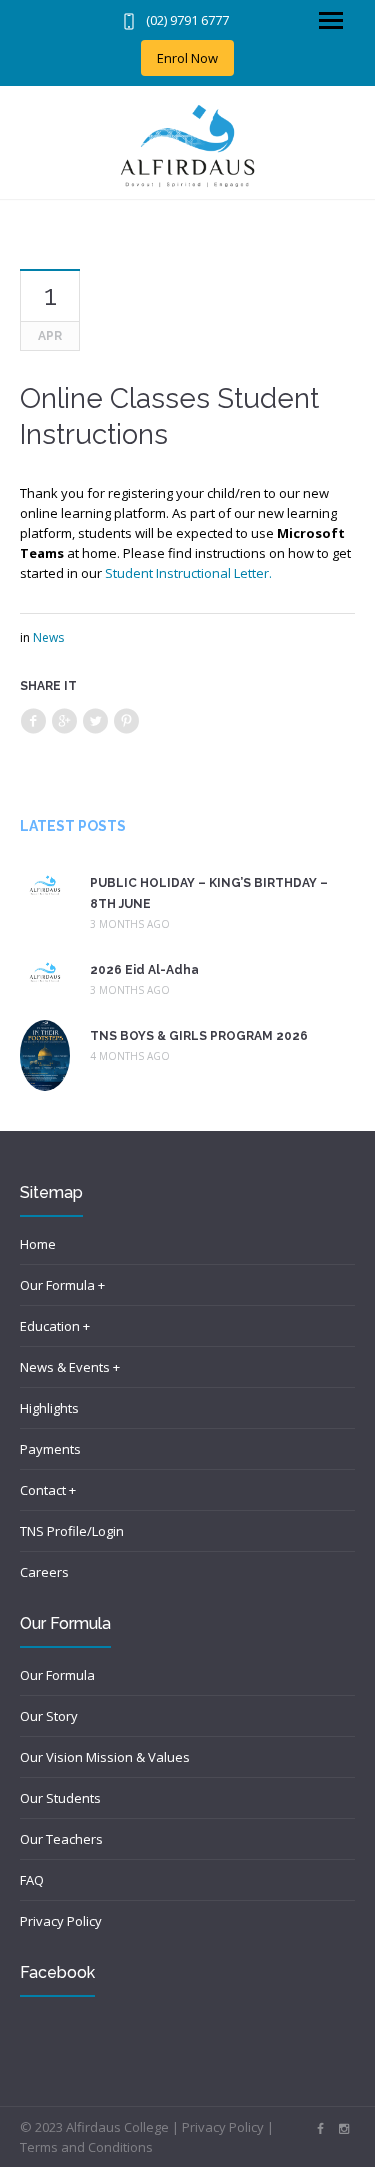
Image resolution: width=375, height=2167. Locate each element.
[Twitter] (95, 721)
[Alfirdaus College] (188, 146)
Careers (44, 1572)
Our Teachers (61, 1839)
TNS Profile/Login (72, 1531)
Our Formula (57, 1675)
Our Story (49, 1716)
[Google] (344, 2129)
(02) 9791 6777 (187, 20)
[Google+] (64, 721)
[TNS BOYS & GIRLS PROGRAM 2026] (45, 1054)
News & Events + (70, 1367)
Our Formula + (62, 1285)
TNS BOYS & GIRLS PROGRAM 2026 (199, 1036)
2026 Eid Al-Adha (144, 970)
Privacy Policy (61, 1921)
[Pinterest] (126, 721)
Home (38, 1244)
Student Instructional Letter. (190, 573)
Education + (55, 1326)
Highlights (49, 1408)
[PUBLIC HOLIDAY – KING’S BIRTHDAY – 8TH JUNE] (45, 884)
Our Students (60, 1798)
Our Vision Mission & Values (105, 1757)
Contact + (48, 1490)
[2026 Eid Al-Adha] (45, 971)
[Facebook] (33, 721)
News (48, 637)
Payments (50, 1449)
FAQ (32, 1880)
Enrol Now (187, 58)
